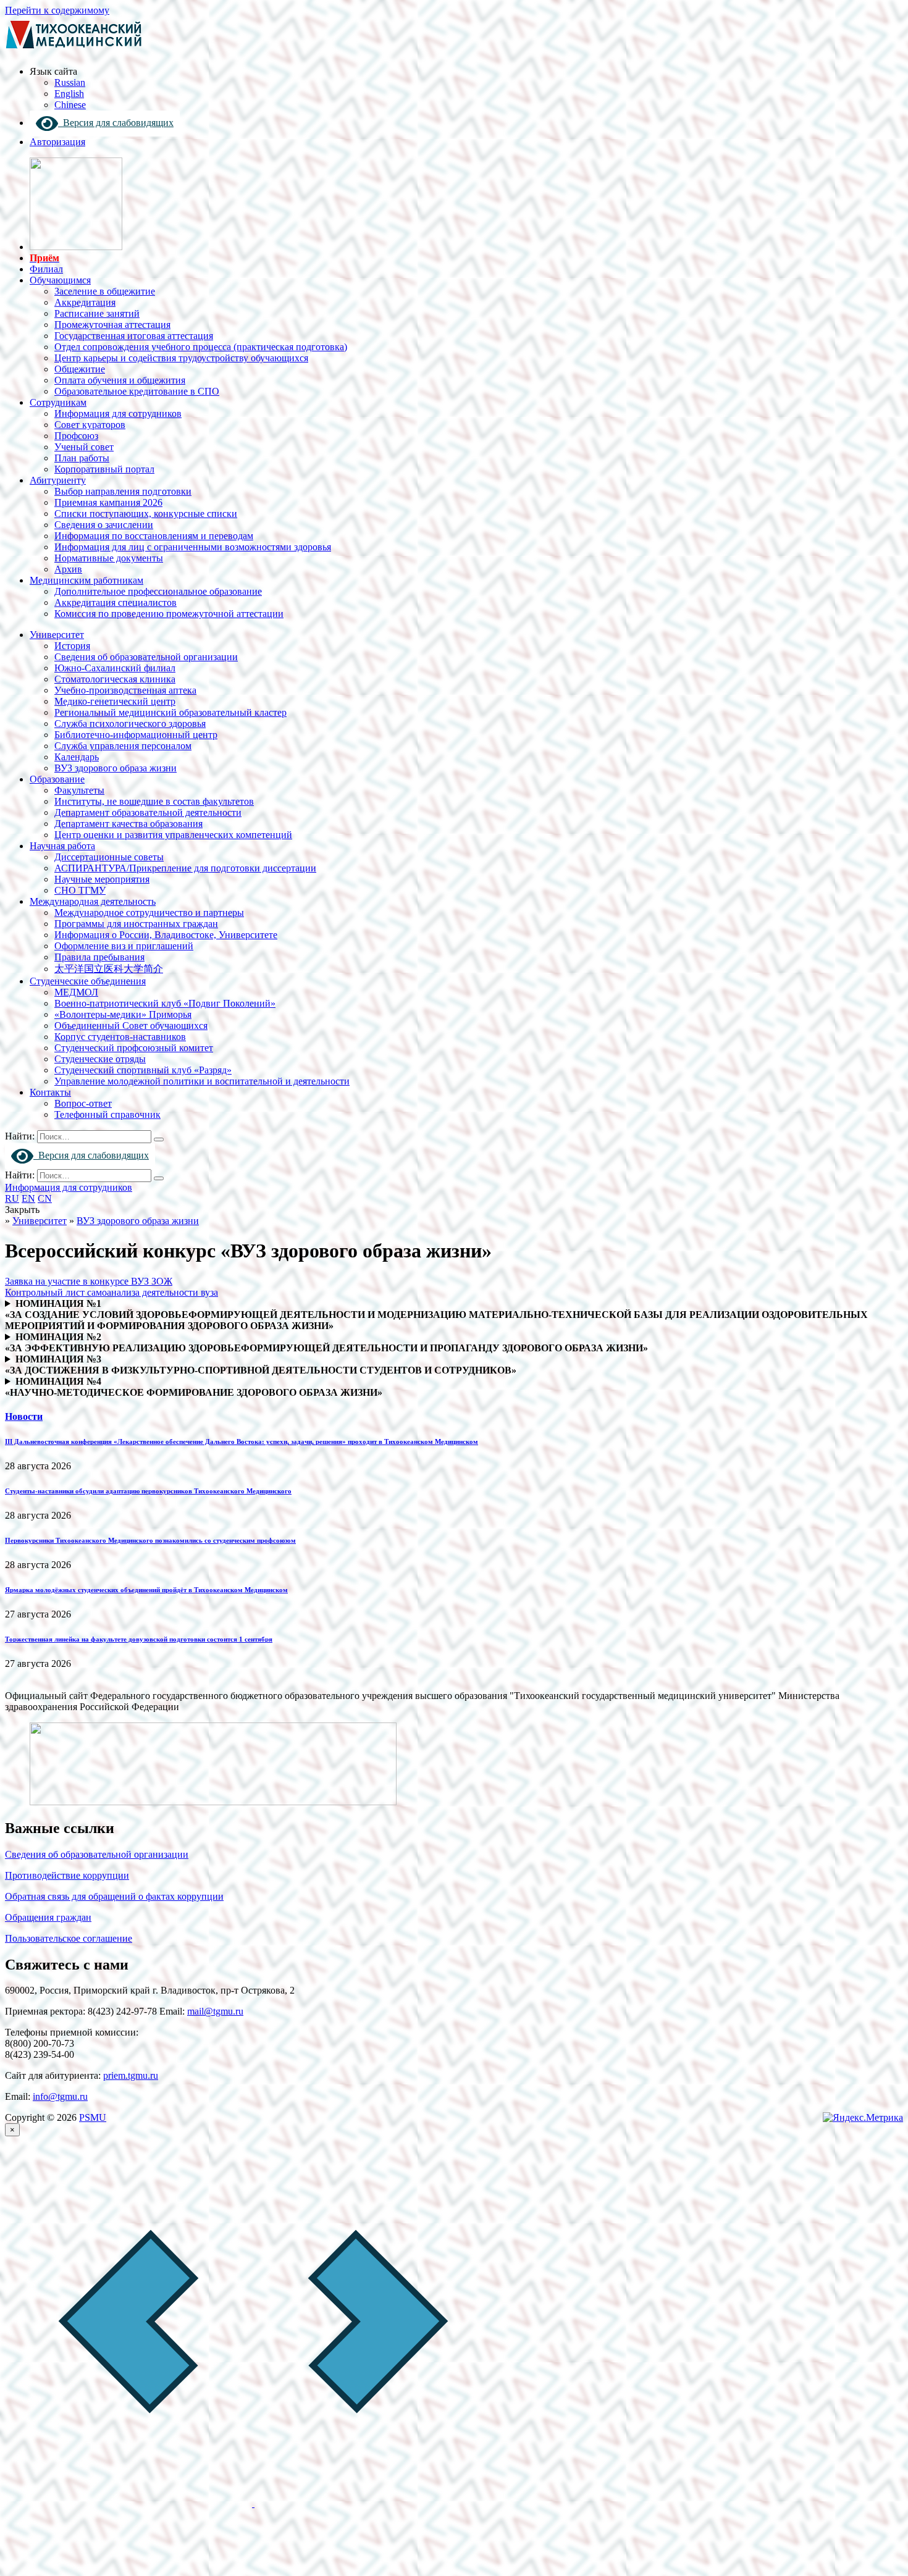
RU (12, 1198)
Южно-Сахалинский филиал (115, 668)
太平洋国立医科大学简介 (109, 969)
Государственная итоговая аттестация (134, 336)
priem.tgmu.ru (131, 2075)
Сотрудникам (58, 402)
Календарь (77, 757)
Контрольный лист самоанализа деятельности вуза (111, 1292)
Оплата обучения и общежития (120, 380)
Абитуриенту (58, 480)
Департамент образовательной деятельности (148, 812)
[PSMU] (74, 50)
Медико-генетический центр (115, 701)
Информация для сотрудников (118, 413)
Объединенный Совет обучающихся (131, 1026)
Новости (24, 1416)
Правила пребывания (99, 957)
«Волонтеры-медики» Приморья (123, 1014)
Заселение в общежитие (105, 291)
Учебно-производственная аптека (125, 690)
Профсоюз (76, 436)
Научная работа (62, 846)
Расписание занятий (97, 313)
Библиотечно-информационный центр (136, 735)
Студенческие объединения (88, 981)
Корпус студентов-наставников (120, 1037)
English (69, 94)
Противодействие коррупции (67, 1875)
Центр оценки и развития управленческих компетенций (173, 835)
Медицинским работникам (86, 580)
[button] (130, 2503)
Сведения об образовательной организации (146, 657)
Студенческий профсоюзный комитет (134, 1048)
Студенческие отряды (100, 1059)
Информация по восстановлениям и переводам (154, 536)
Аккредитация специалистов (116, 602)
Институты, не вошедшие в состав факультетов (154, 801)
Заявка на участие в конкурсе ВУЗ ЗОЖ (89, 1281)
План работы (82, 458)
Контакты (50, 1092)
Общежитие (80, 369)
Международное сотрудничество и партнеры (149, 913)
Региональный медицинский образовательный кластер (170, 712)
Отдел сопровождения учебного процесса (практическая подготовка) (201, 347)
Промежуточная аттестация (112, 325)
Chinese (70, 105)
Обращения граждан (48, 1917)
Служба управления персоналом (123, 746)
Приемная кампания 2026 (108, 502)
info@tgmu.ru (60, 2096)
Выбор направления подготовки (123, 491)
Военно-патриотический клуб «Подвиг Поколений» (165, 1003)
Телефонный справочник (107, 1114)
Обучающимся (60, 280)
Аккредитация (85, 302)
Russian (70, 82)
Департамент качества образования (128, 824)
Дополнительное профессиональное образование (158, 591)
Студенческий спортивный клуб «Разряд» (143, 1070)
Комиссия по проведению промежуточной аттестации (169, 614)
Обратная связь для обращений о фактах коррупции (114, 1896)
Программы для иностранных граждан (136, 924)
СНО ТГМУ (80, 890)
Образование (57, 779)
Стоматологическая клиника (115, 679)
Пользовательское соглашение (69, 1938)
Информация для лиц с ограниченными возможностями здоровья (193, 547)
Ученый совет (84, 447)
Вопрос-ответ (83, 1103)
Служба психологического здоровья (130, 724)
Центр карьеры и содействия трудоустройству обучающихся (181, 358)
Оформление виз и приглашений (124, 946)
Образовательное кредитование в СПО (137, 391)
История (72, 646)
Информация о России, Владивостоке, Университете (166, 935)
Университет (57, 635)
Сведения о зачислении (104, 525)
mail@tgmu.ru (215, 2011)
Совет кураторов (90, 425)
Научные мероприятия (102, 879)
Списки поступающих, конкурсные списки (146, 514)
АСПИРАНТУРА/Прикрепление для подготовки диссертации (185, 868)
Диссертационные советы (109, 857)
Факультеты (79, 790)
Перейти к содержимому (57, 10)
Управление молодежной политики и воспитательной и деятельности (202, 1081)
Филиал (46, 269)
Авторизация (57, 142)
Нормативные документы (109, 558)
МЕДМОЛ (76, 992)
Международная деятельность (93, 901)
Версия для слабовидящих (116, 123)
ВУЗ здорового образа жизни (116, 768)
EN (28, 1198)
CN (45, 1198)
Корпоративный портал (104, 469)
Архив (68, 569)
